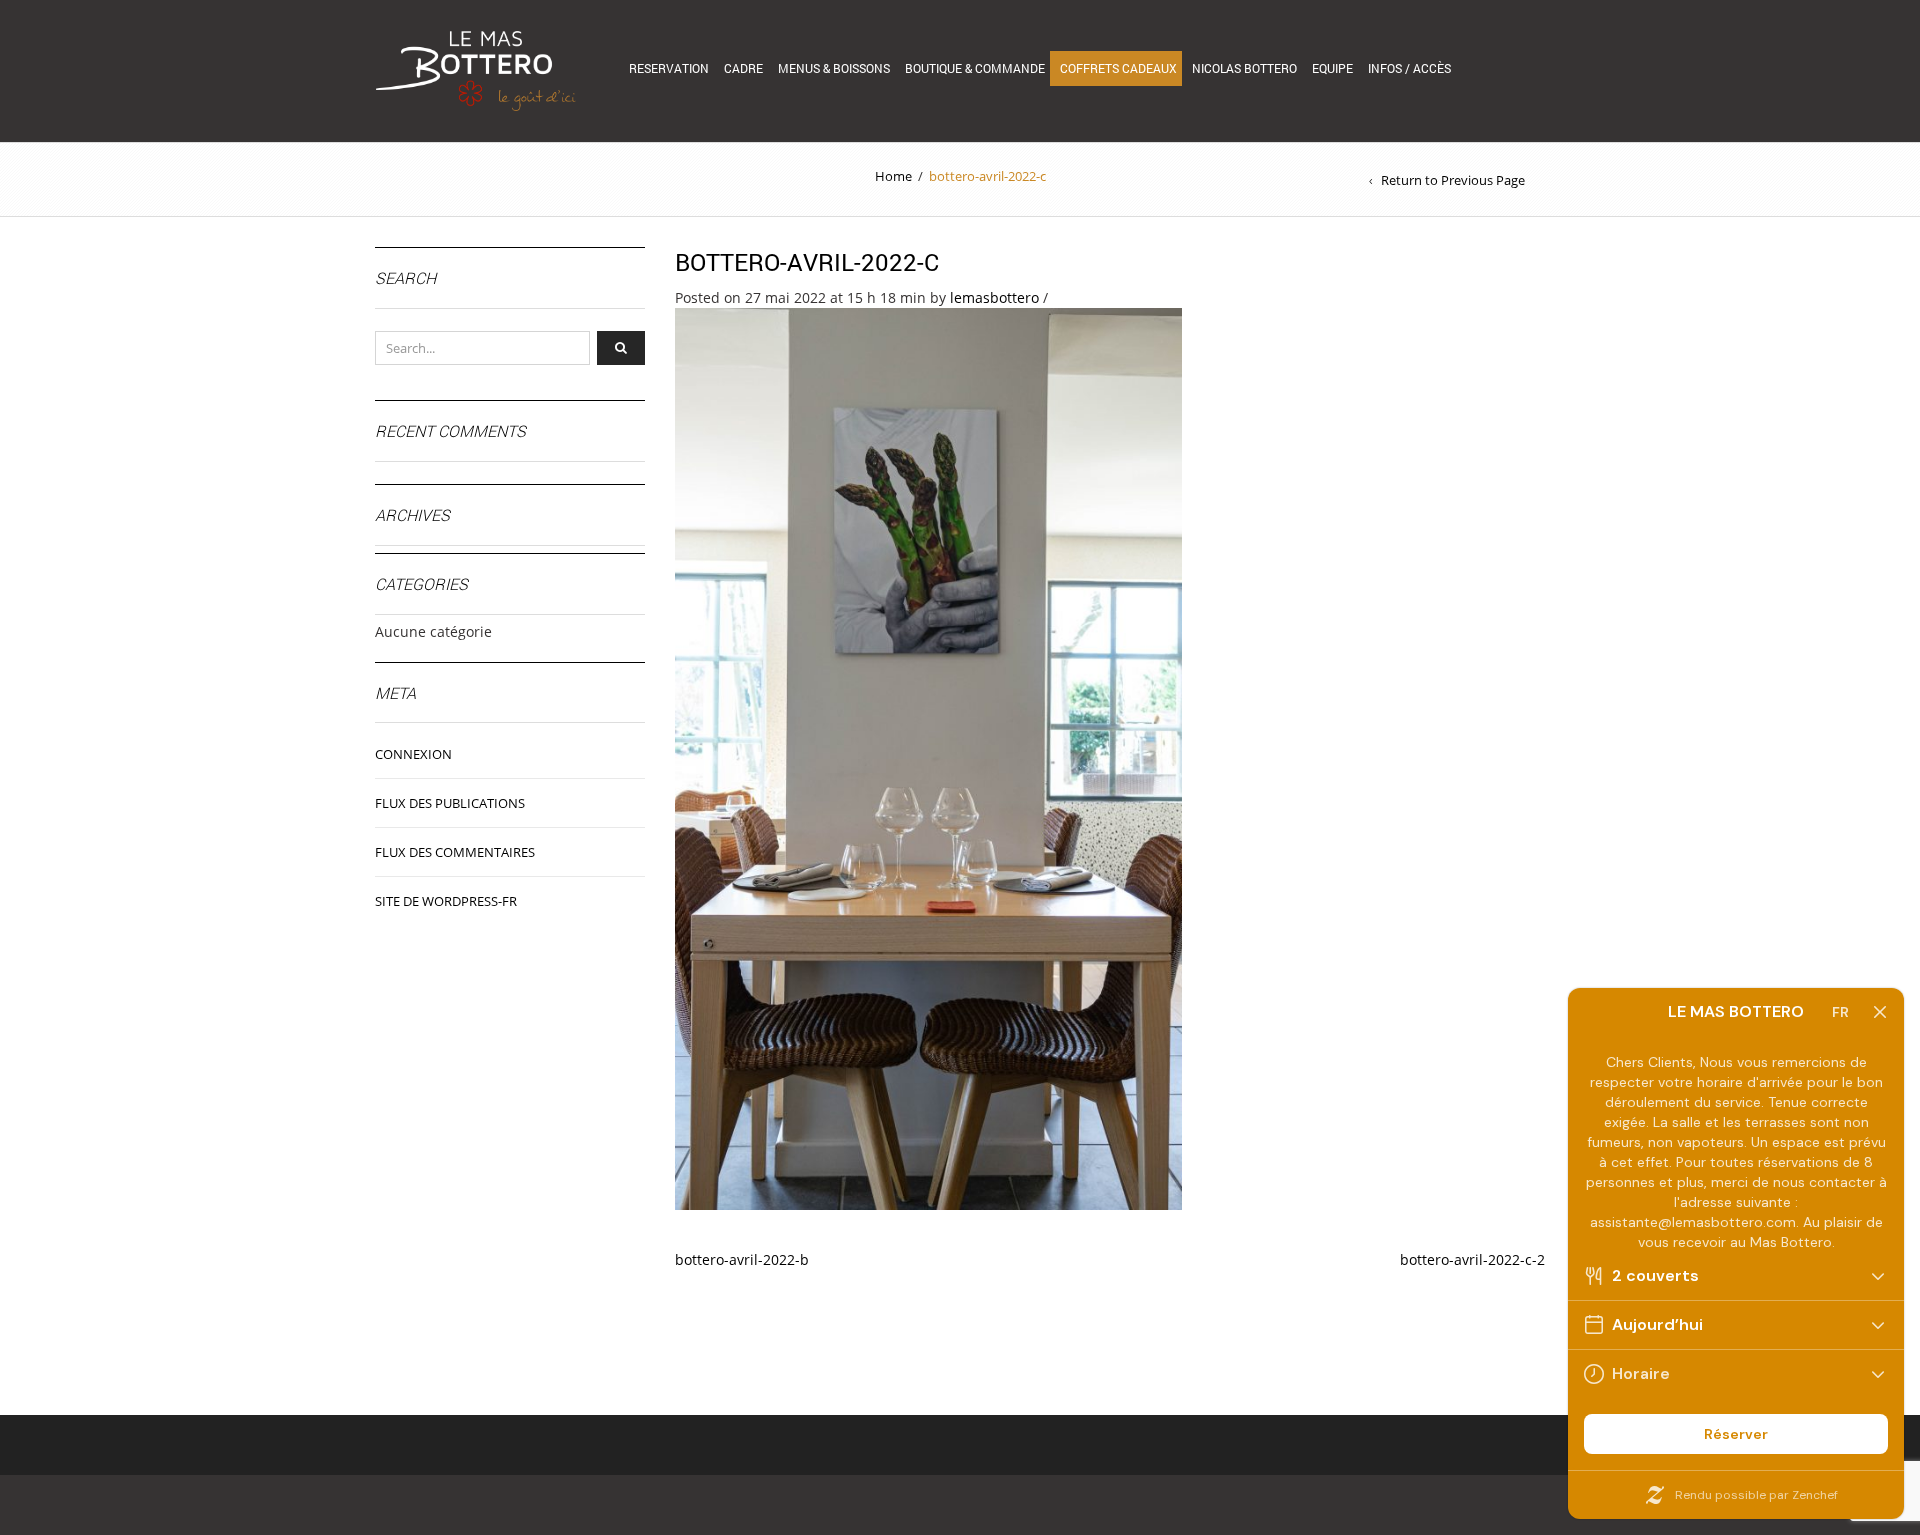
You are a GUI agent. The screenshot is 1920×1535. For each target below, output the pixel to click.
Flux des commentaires (455, 852)
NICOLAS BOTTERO (1244, 68)
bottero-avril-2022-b (742, 1259)
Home (893, 176)
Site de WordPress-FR (446, 901)
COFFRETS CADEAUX (1118, 68)
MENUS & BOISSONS (834, 68)
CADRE (743, 68)
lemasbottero (994, 297)
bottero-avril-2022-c (807, 262)
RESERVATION (669, 68)
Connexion (413, 754)
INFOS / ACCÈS (1409, 68)
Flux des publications (450, 803)
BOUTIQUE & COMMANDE (975, 68)
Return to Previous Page (1453, 180)
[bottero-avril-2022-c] (928, 757)
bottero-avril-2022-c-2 (1472, 1259)
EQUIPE (1332, 68)
